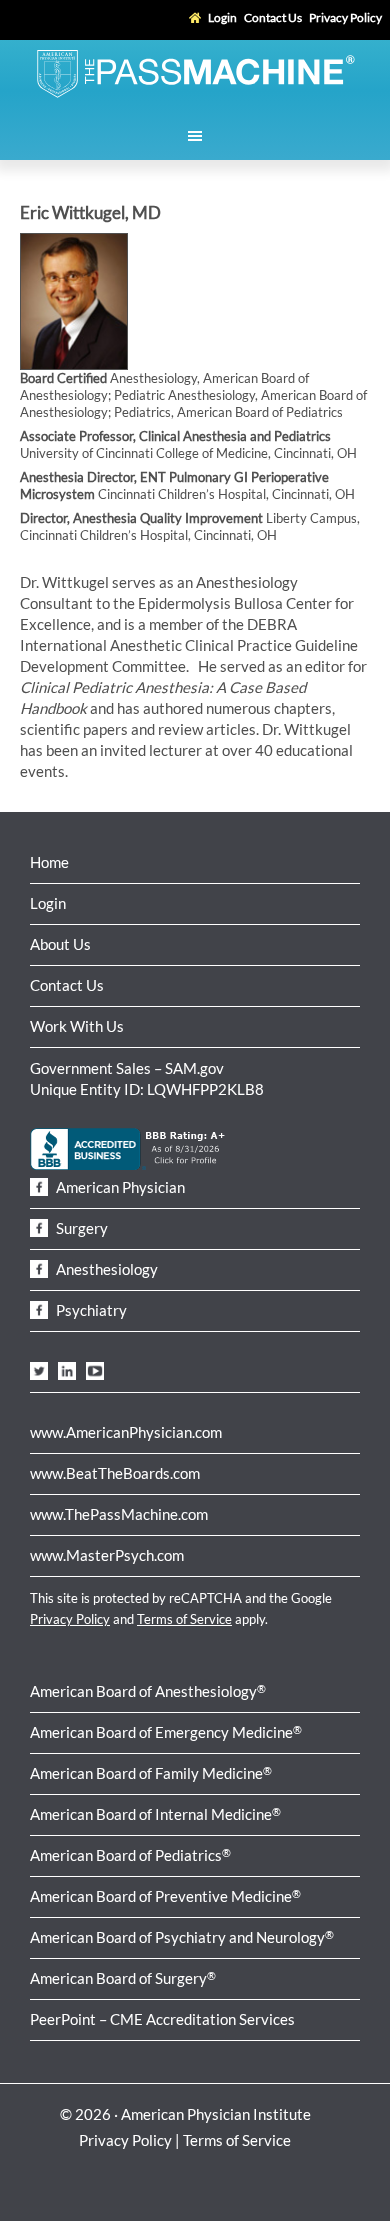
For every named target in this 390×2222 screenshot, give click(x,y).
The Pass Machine (195, 72)
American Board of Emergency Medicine (166, 1732)
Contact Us (67, 985)
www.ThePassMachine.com (119, 1514)
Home (49, 862)
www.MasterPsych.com (107, 1555)
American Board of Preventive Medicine (165, 1896)
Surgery (80, 1228)
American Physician (119, 1187)
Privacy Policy (70, 1619)
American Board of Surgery (123, 1978)
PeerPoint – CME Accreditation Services (162, 2019)
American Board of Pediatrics (130, 1855)
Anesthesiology (105, 1269)
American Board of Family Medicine (151, 1773)
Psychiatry (90, 1310)
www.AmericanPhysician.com (126, 1432)
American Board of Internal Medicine (155, 1814)
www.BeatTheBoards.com (115, 1473)
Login (48, 903)
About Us (60, 944)
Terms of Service (184, 1619)
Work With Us (77, 1026)
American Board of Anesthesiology (148, 1691)
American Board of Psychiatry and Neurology (182, 1937)
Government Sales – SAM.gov (127, 1068)
